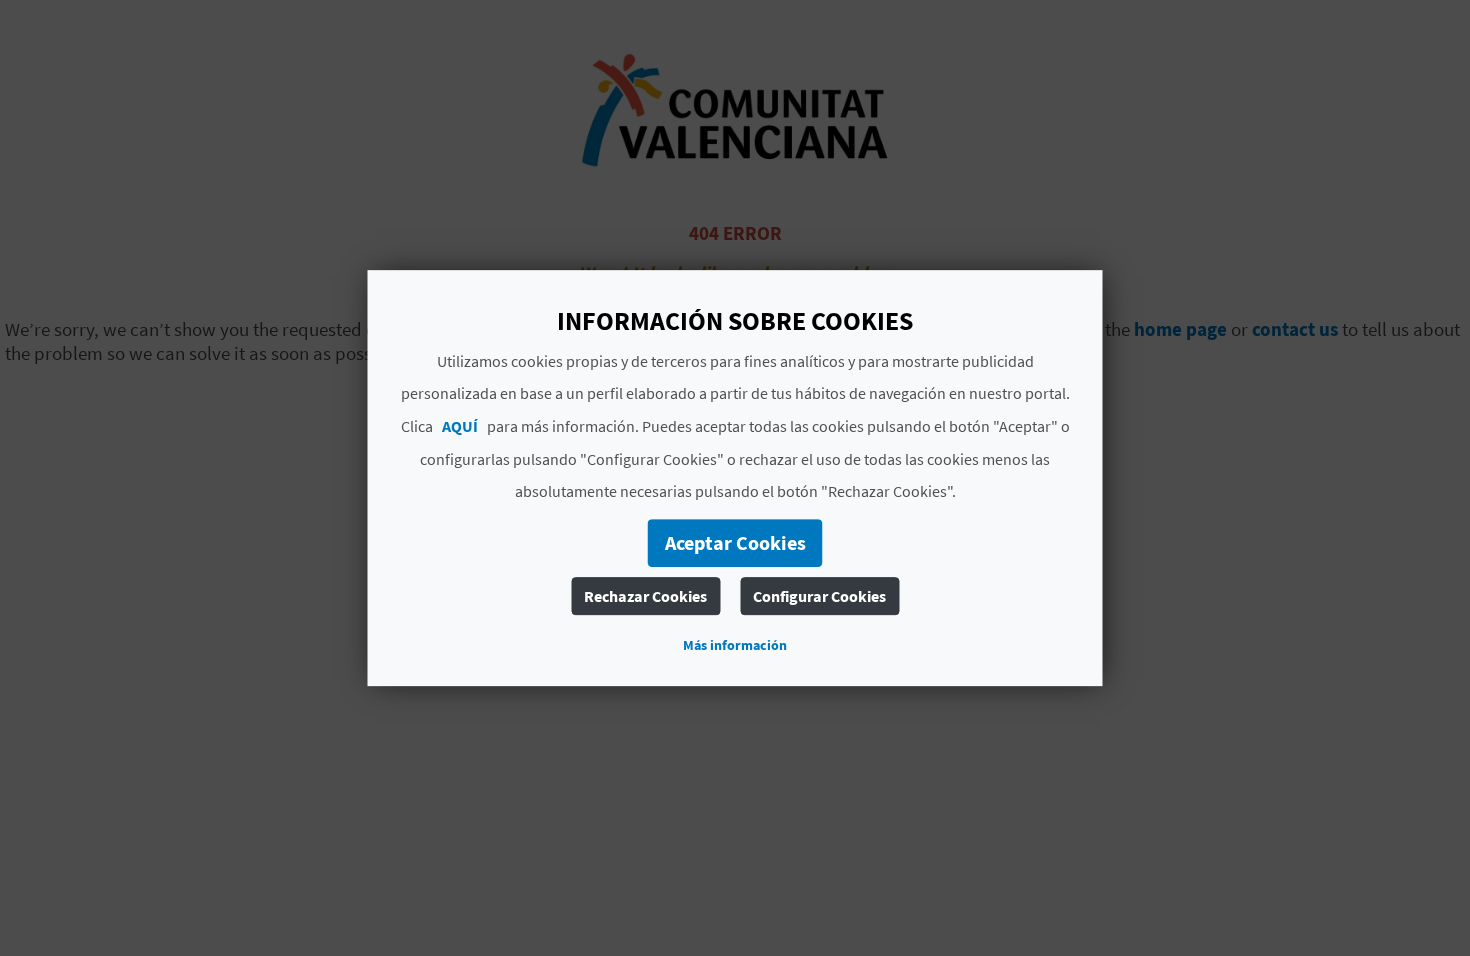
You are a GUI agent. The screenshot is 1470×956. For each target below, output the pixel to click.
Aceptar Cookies (735, 542)
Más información (735, 645)
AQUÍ (460, 426)
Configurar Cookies (819, 596)
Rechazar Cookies (645, 596)
